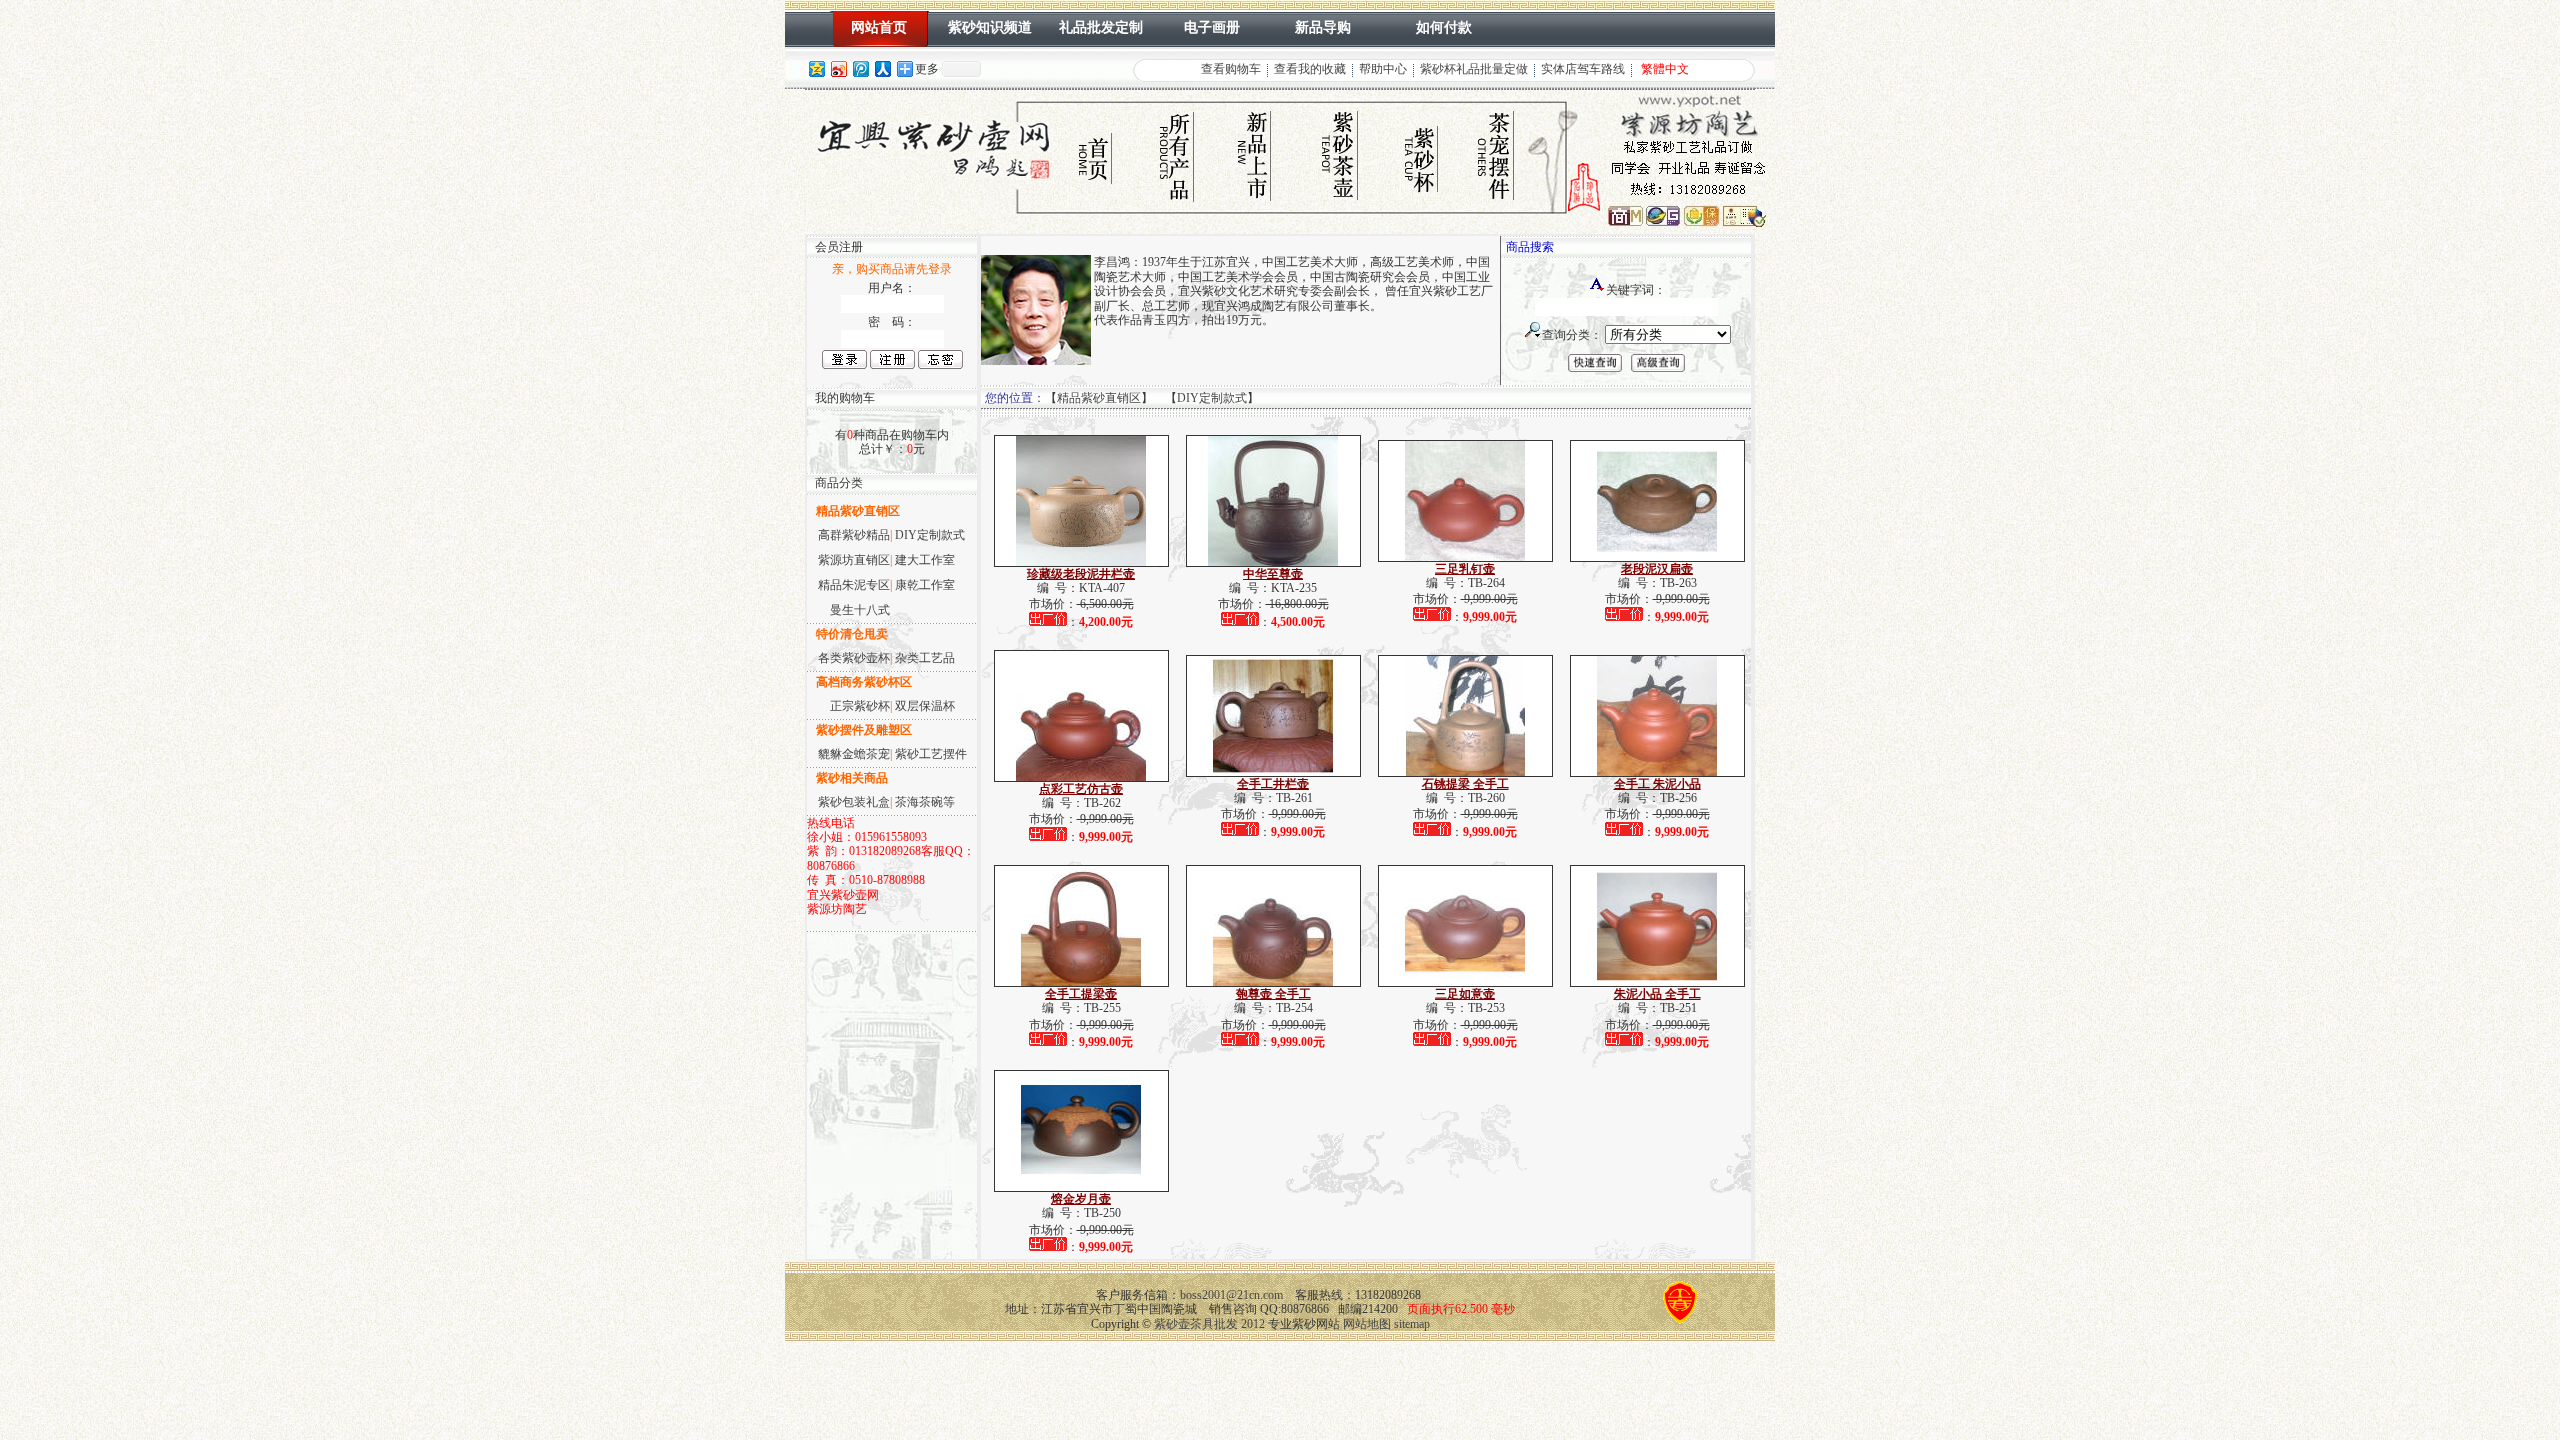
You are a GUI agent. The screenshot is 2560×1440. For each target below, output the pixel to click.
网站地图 (1367, 1324)
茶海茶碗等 (925, 802)
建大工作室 (925, 560)
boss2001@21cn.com (1231, 1295)
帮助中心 (1383, 69)
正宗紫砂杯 (860, 706)
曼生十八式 (860, 610)
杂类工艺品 (925, 658)
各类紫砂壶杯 (854, 658)
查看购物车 (1231, 69)
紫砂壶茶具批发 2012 (1209, 1324)
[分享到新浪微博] (838, 68)
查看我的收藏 (1310, 69)
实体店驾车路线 (1583, 69)
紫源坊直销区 (854, 560)
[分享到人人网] (882, 68)
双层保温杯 (925, 706)
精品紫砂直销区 (1099, 398)
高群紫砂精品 (854, 535)
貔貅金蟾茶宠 (854, 754)
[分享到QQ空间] (816, 68)
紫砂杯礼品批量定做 (1474, 69)
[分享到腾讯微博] (860, 68)
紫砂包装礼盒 (854, 802)
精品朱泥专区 (854, 585)
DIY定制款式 (930, 535)
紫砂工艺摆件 (931, 754)
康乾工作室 (925, 585)
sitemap (1412, 1324)
